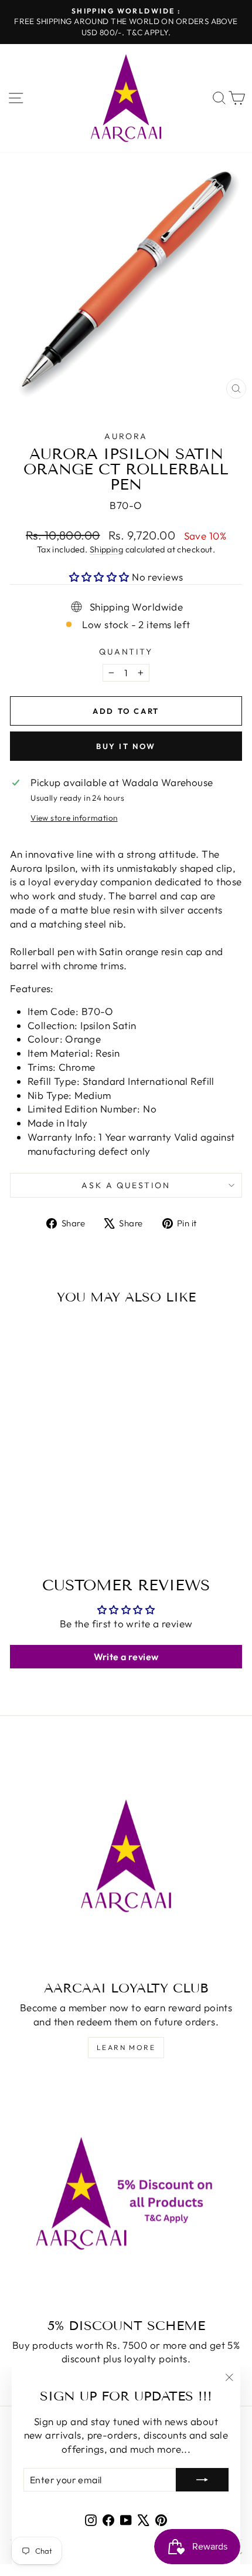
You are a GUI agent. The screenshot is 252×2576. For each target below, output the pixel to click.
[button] (99, 577)
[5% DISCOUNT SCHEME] (126, 2193)
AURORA (126, 436)
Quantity (126, 652)
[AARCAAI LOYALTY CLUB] (126, 1856)
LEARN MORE (126, 2047)
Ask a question (126, 1185)
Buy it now (126, 746)
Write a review (126, 1657)
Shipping (106, 549)
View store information (74, 818)
